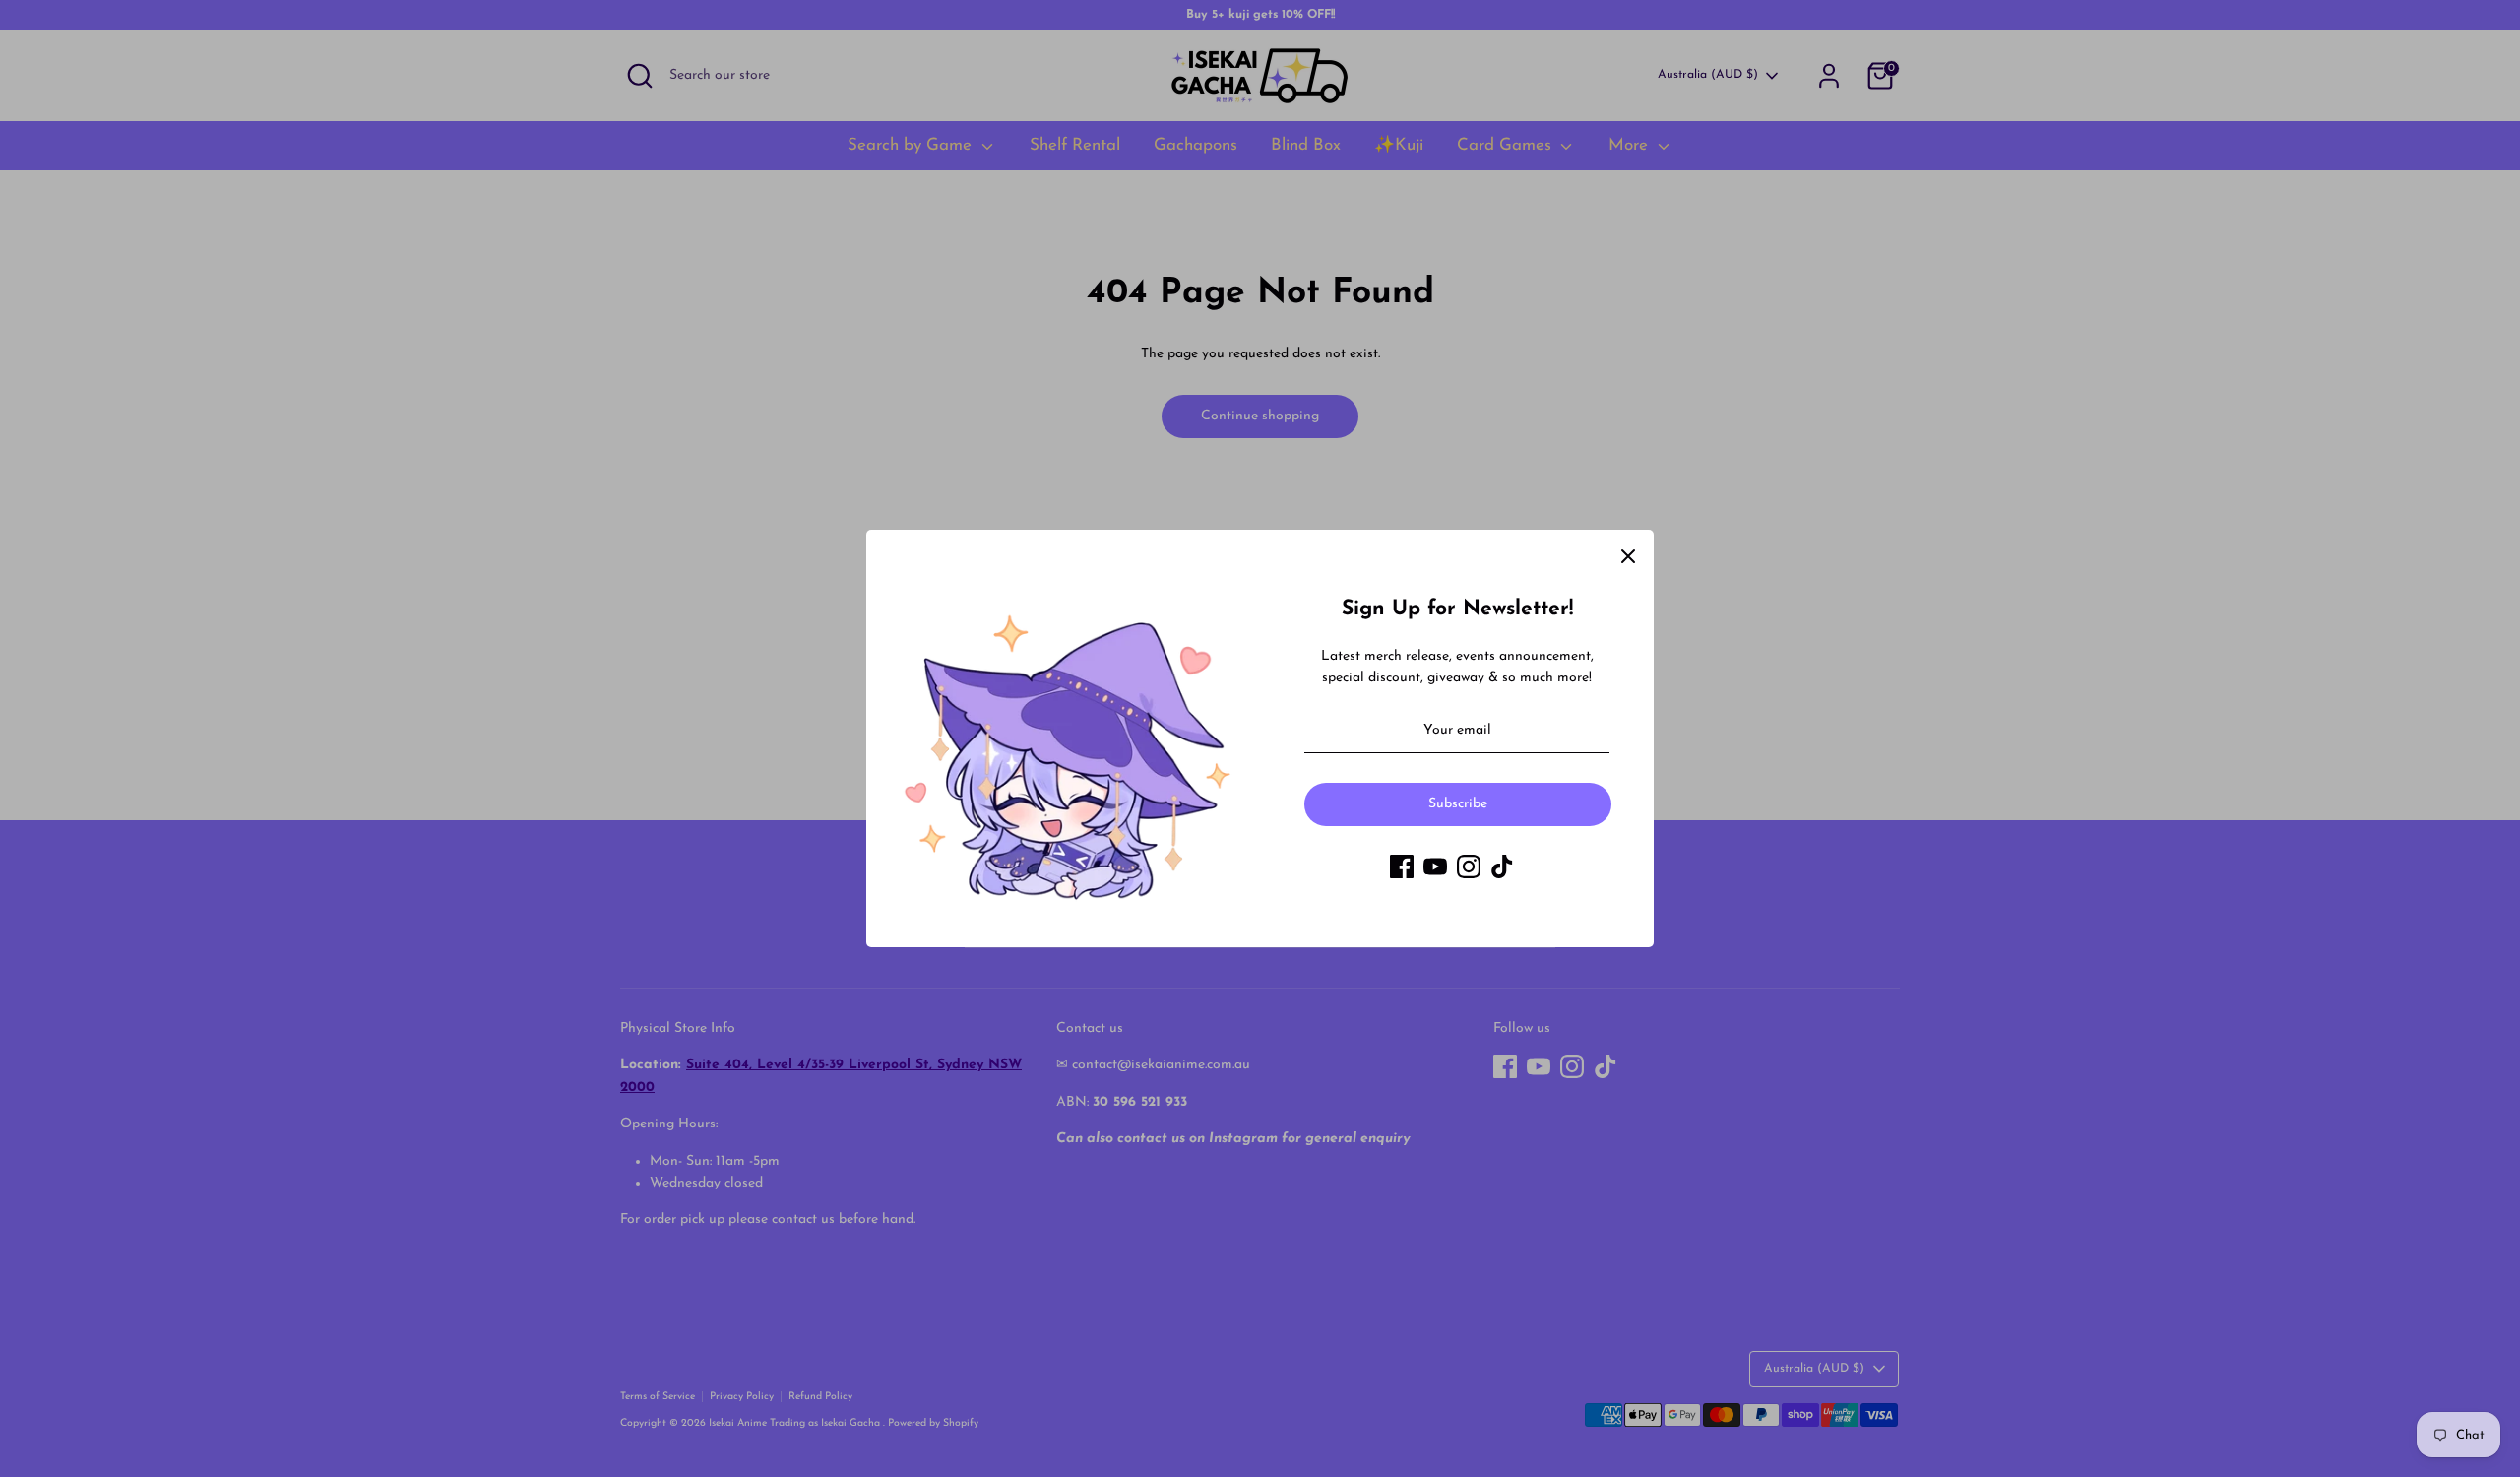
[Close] (1628, 555)
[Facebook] (1402, 867)
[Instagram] (1469, 867)
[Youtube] (1435, 867)
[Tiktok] (1502, 867)
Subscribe (1458, 804)
